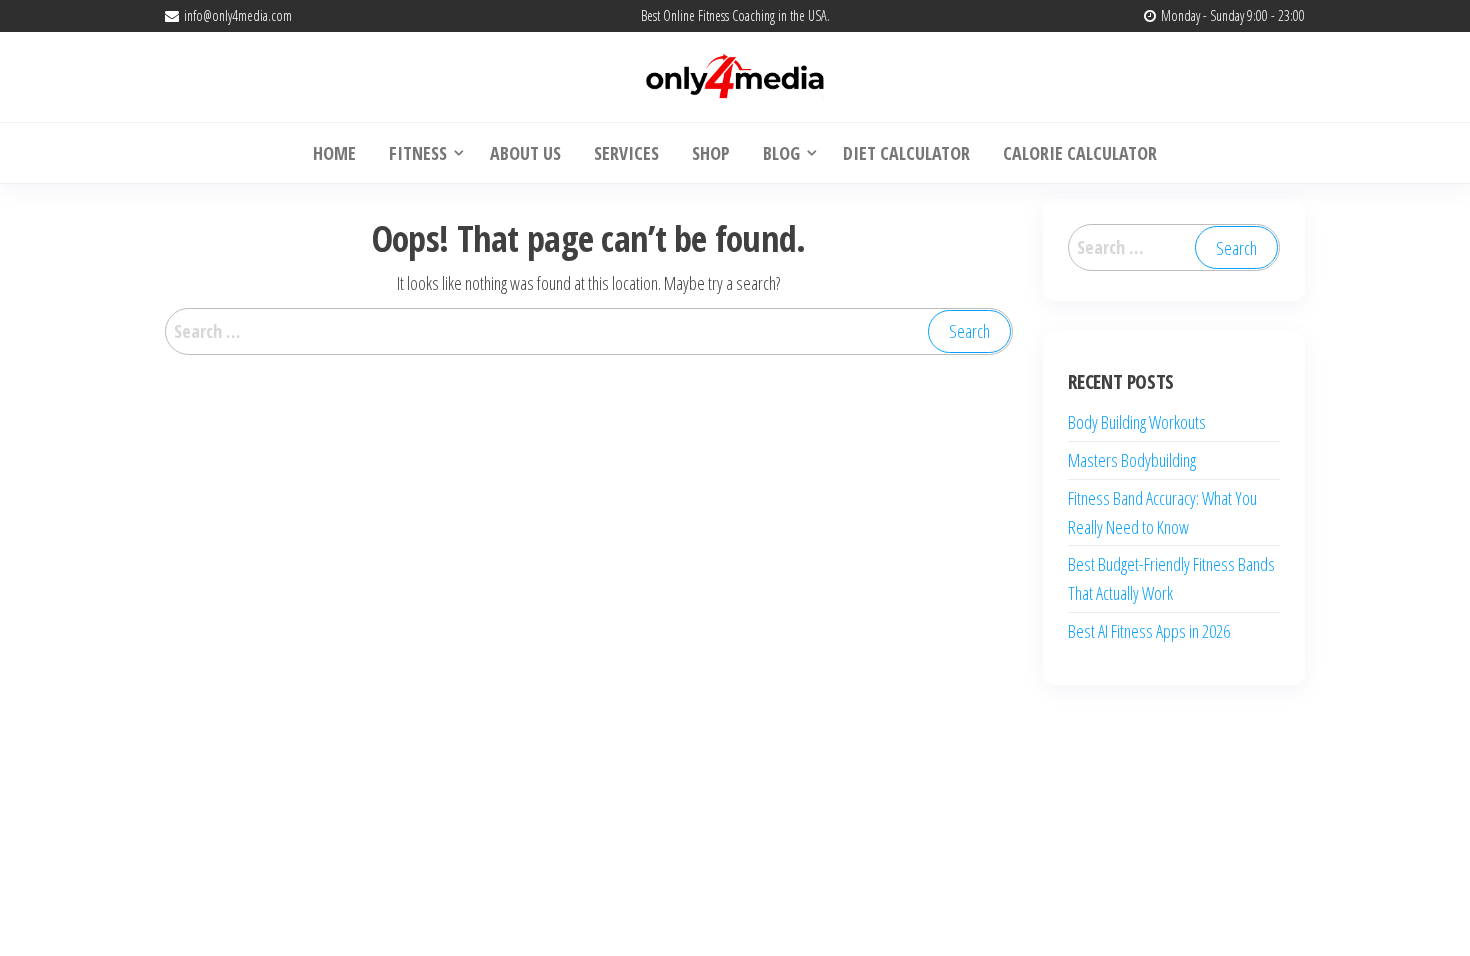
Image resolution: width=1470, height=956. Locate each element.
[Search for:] (589, 331)
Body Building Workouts (1137, 422)
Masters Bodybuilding (1132, 460)
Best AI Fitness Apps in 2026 (1149, 631)
